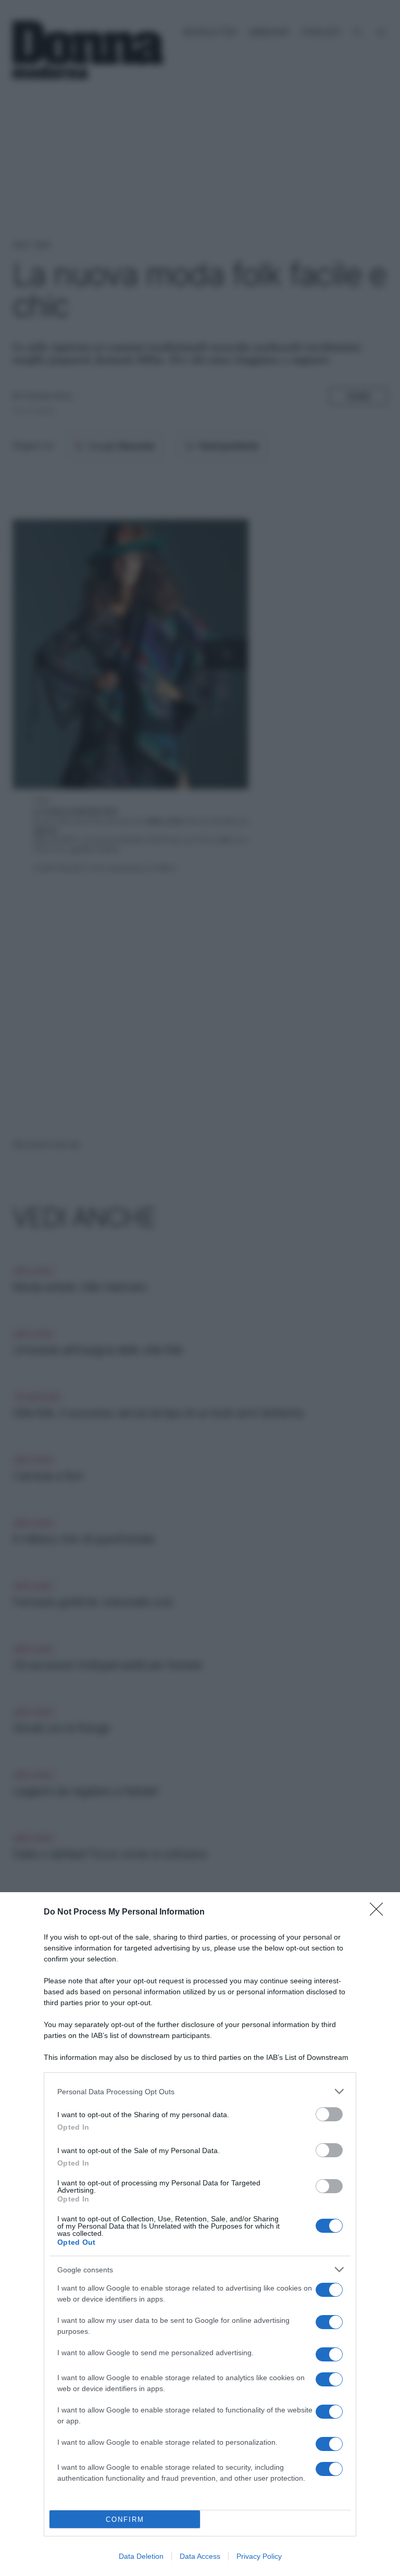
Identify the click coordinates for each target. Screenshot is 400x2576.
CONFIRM (125, 2519)
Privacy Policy (259, 2556)
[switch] (329, 2114)
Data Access (200, 2556)
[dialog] (200, 2234)
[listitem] (200, 2091)
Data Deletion (141, 2556)
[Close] (380, 1912)
